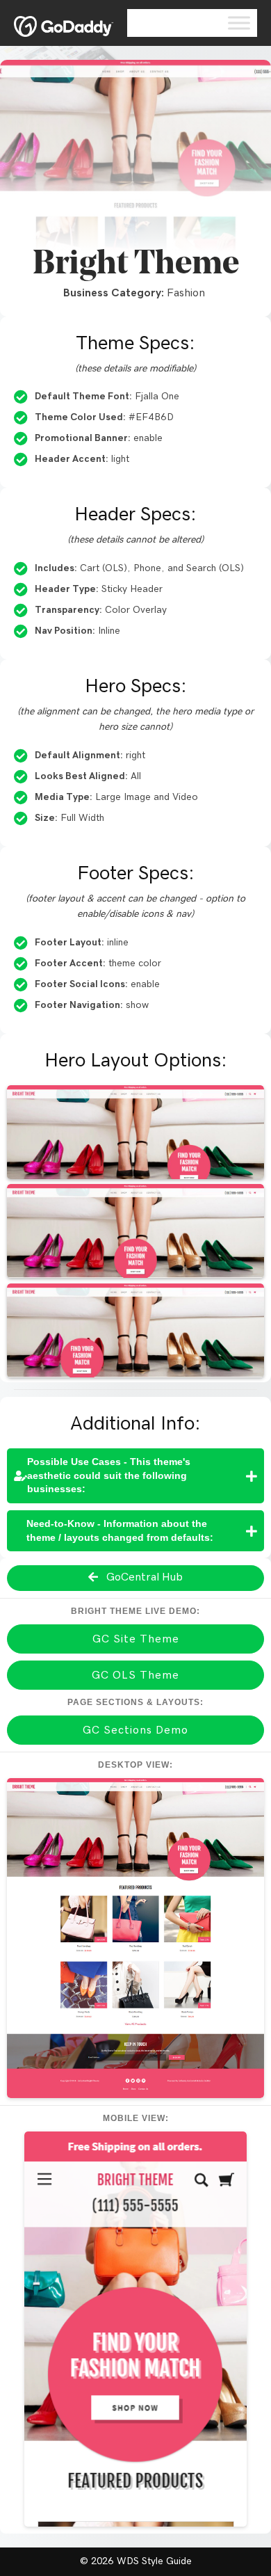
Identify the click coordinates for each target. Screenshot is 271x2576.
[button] (135, 1476)
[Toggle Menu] (239, 23)
